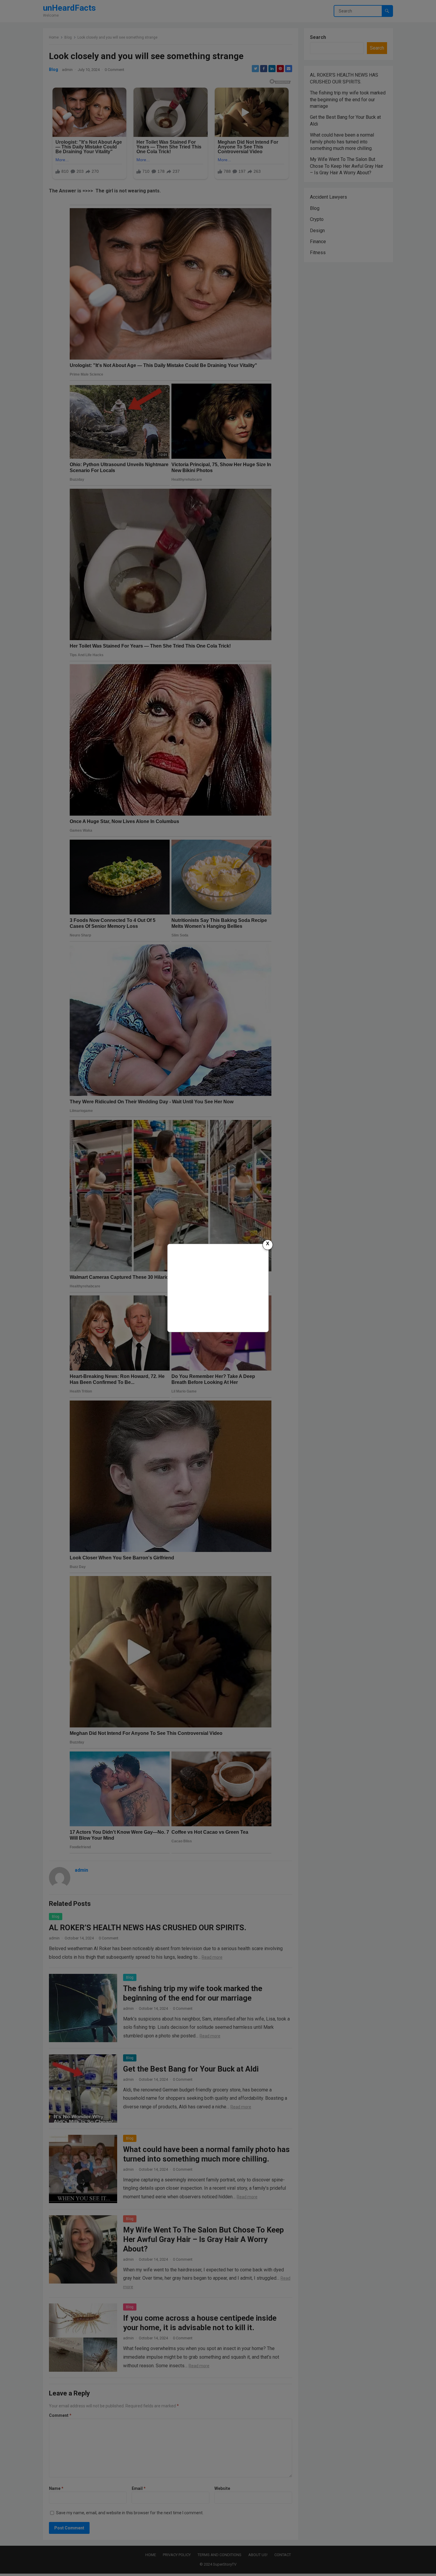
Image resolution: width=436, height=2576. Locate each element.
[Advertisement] (218, 1287)
